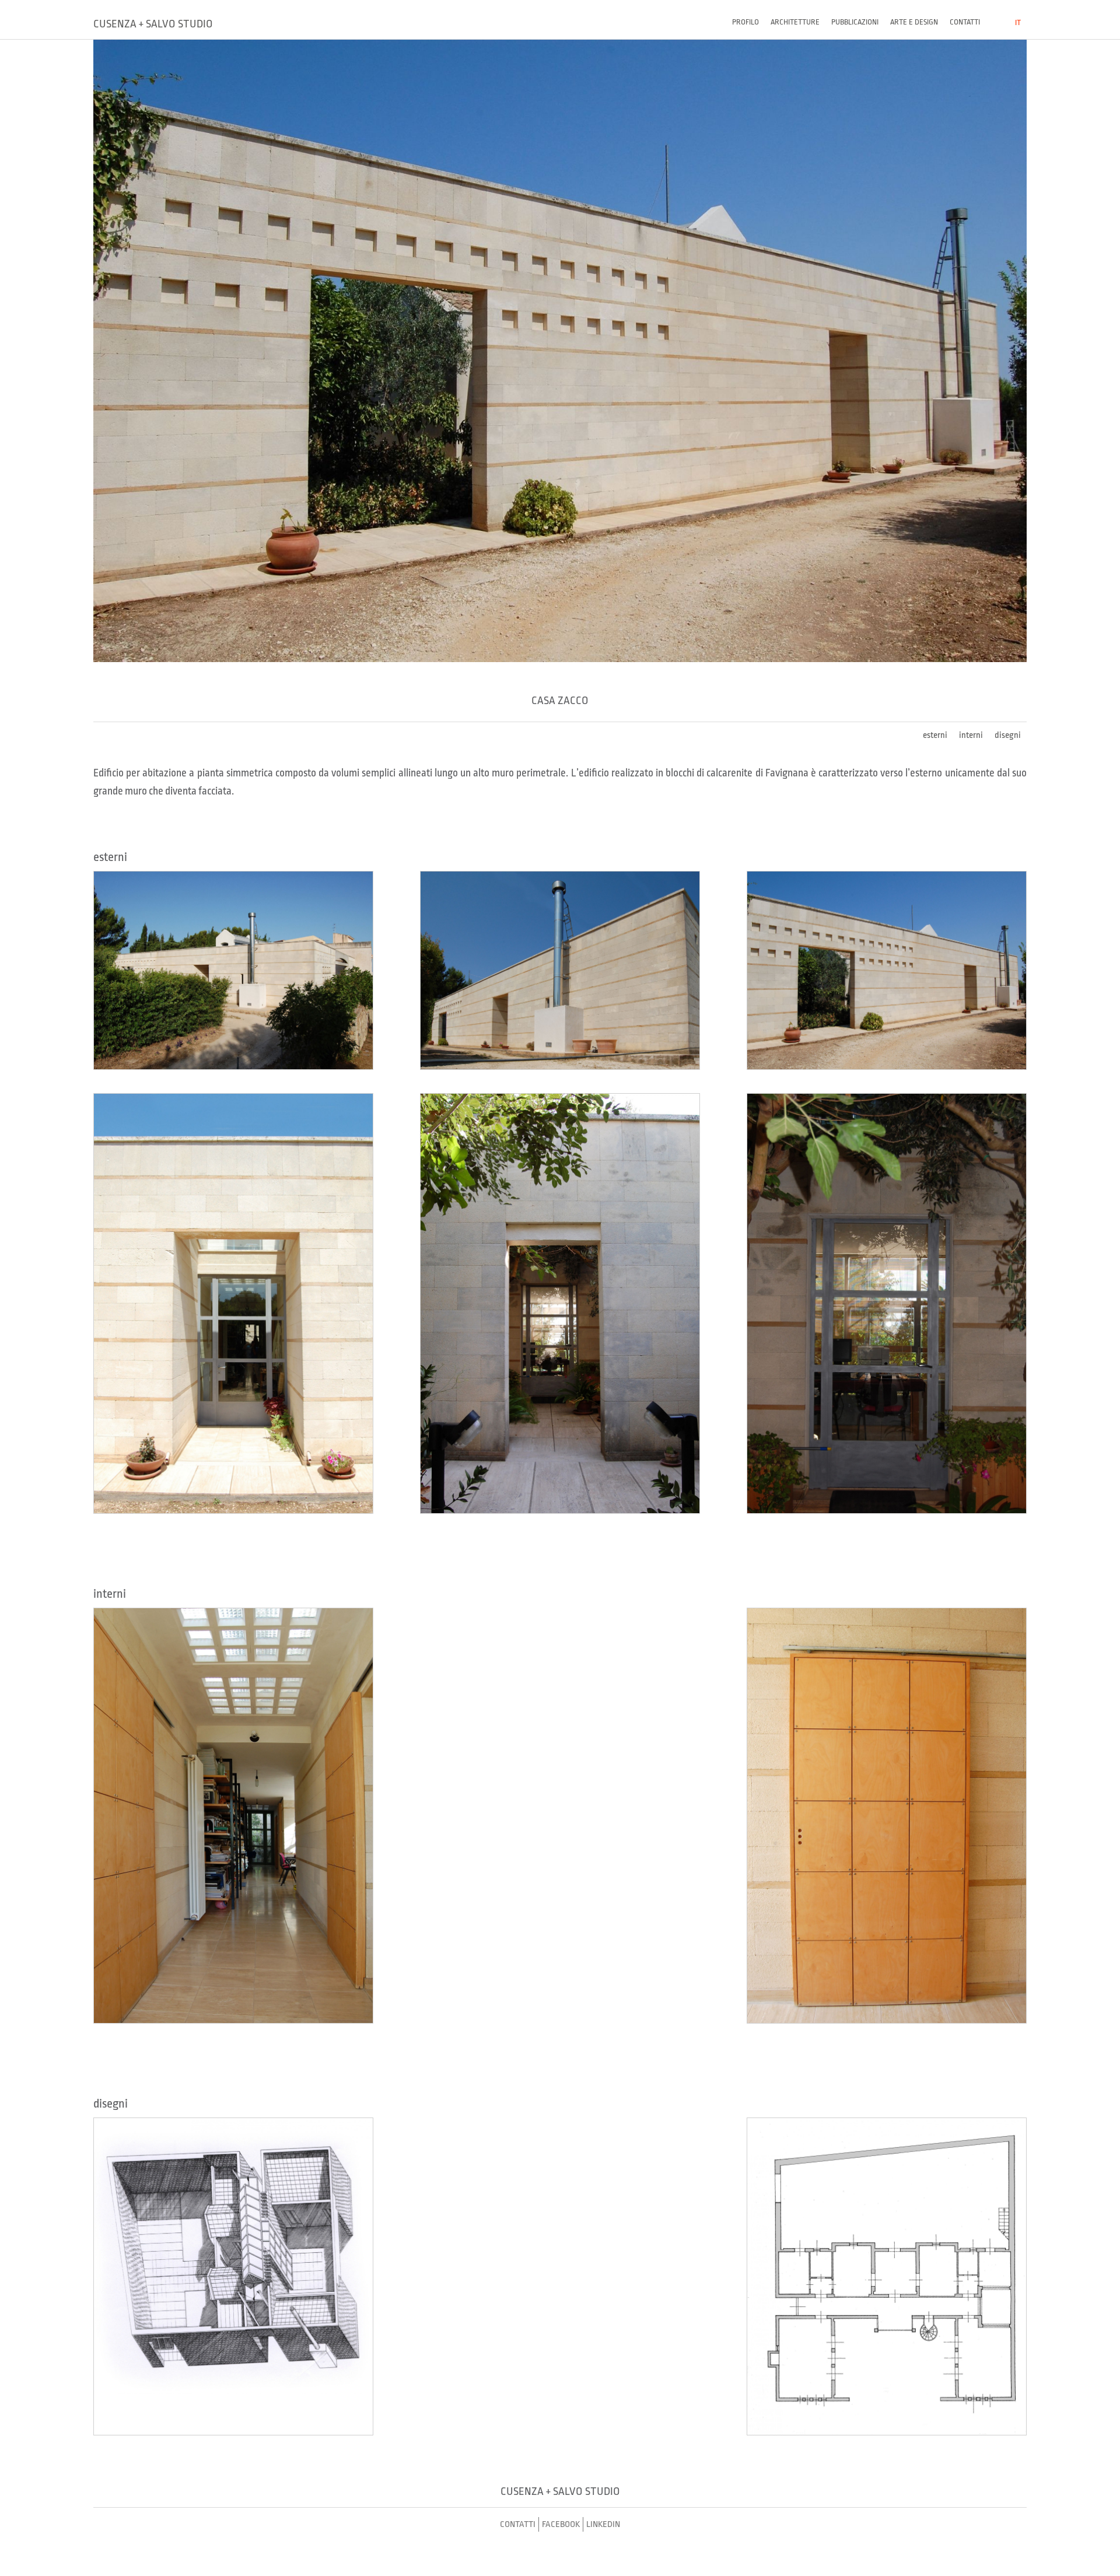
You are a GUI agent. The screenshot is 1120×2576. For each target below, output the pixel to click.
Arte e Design (914, 22)
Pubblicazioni (855, 22)
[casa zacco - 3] (887, 970)
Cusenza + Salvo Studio (153, 24)
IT (1018, 22)
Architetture (795, 22)
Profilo (745, 22)
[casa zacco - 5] (560, 1303)
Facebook (561, 2524)
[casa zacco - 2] (560, 970)
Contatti (965, 22)
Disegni (1008, 735)
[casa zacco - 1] (233, 970)
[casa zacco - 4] (233, 1303)
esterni (935, 735)
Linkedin (603, 2524)
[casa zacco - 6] (887, 1303)
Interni (971, 735)
